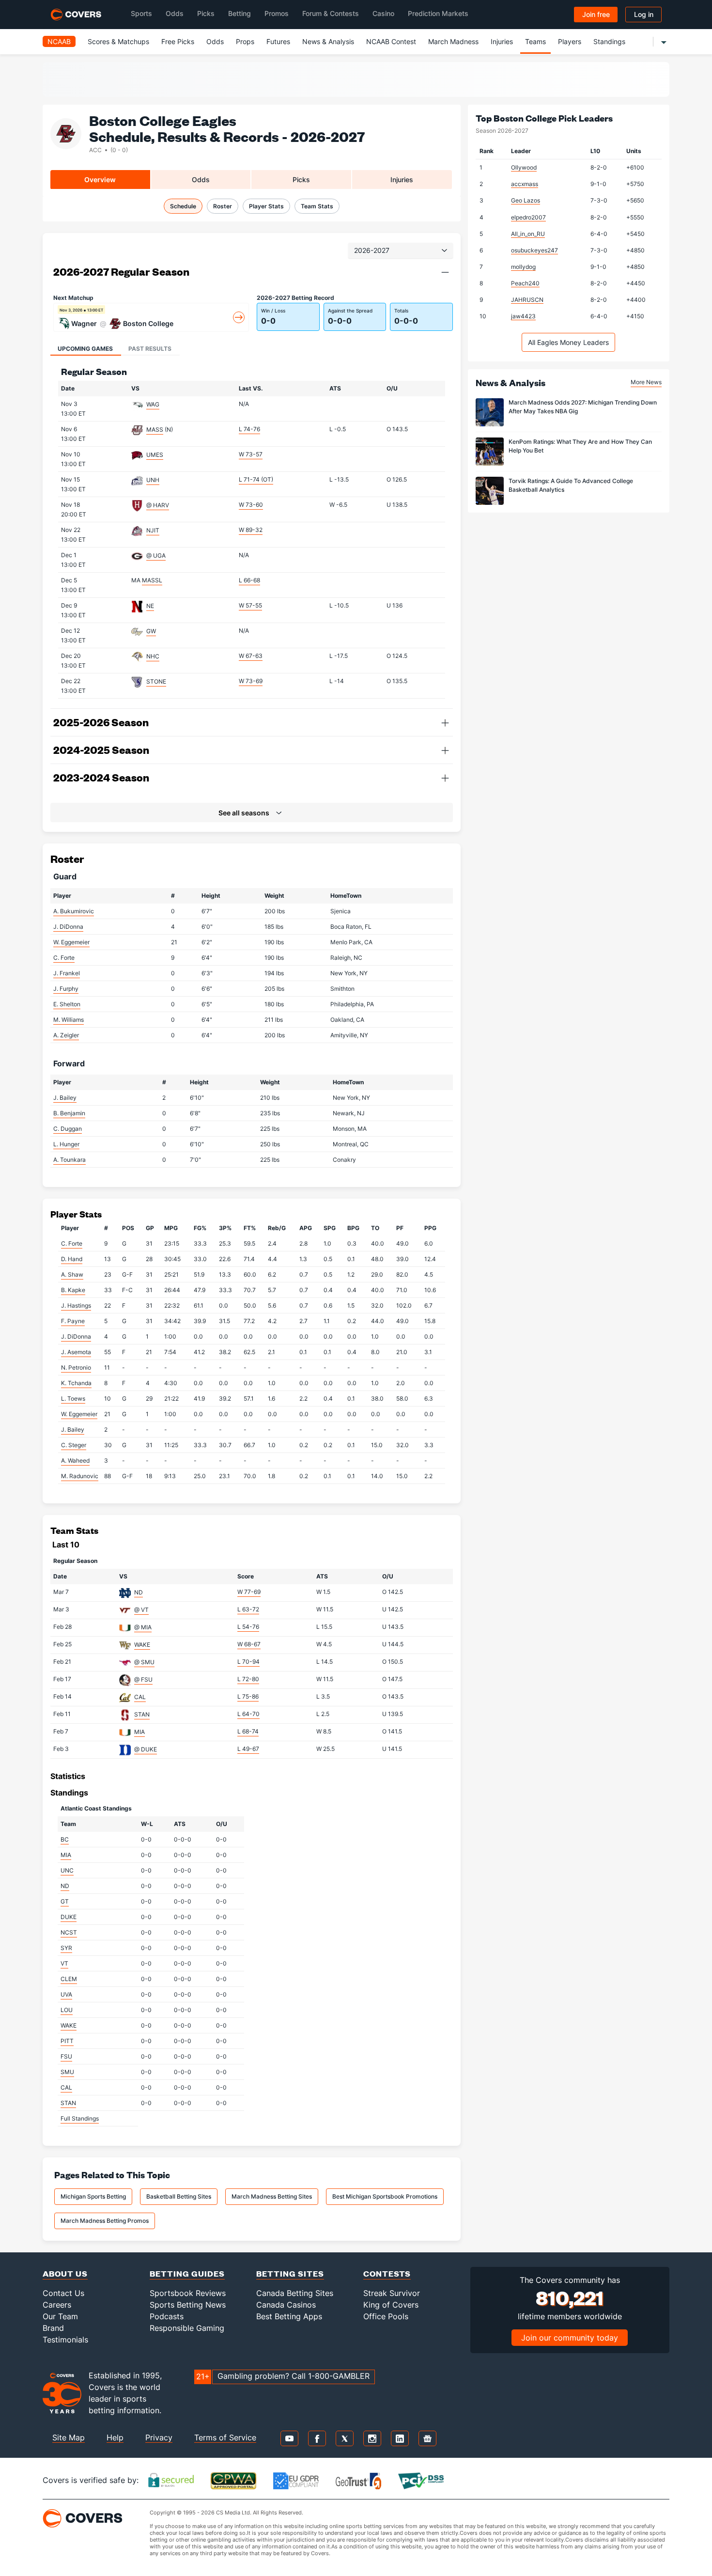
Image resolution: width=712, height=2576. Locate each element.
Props (245, 41)
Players (570, 41)
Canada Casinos (286, 2305)
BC (65, 1839)
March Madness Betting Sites (272, 2196)
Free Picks (178, 41)
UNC (67, 1870)
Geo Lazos (526, 200)
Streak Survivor (392, 2293)
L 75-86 (248, 1696)
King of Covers (391, 2305)
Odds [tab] (201, 180)
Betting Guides (187, 2273)
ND (139, 1592)
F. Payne (73, 1321)
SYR (66, 1948)
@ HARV (158, 505)
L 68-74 (248, 1731)
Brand (53, 2328)
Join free (596, 14)
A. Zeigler (66, 1035)
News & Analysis (328, 41)
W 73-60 (251, 505)
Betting (240, 13)
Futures (278, 41)
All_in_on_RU (528, 234)
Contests (387, 2273)
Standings (609, 41)
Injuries (502, 41)
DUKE (69, 1917)
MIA (139, 1732)
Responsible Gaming (187, 2328)
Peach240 (525, 283)
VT (64, 1963)
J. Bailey (65, 1098)
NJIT (153, 530)
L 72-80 (248, 1679)
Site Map (69, 2437)
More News (646, 382)
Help (115, 2437)
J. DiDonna (68, 927)
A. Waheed (75, 1460)
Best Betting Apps (289, 2316)
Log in (644, 14)
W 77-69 (249, 1592)
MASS (155, 429)
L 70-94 (248, 1662)
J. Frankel (67, 973)
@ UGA (156, 555)
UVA (66, 1994)
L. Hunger (66, 1144)
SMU (67, 2072)
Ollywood (524, 167)
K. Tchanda (76, 1383)
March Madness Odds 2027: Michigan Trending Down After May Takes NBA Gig (583, 407)
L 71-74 (256, 479)
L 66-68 (249, 580)
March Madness (453, 41)
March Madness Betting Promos (105, 2221)
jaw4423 (523, 316)
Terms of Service (225, 2437)
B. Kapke (73, 1290)
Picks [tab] (301, 180)
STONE (156, 681)
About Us (65, 2273)
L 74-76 (249, 429)
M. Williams (69, 1020)
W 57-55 (250, 605)
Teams (535, 41)
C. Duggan (68, 1129)
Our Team (60, 2316)
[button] (445, 272)
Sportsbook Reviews (188, 2293)
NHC (153, 656)
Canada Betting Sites (295, 2293)
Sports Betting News (188, 2305)
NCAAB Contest (391, 41)
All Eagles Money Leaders (568, 342)
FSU (66, 2056)
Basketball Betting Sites (179, 2196)
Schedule (183, 206)
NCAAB (59, 41)
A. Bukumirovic (74, 911)
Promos (277, 13)
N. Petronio (76, 1367)
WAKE (142, 1645)
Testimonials (65, 2340)
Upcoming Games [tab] (85, 349)
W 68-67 (249, 1644)
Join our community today (570, 2338)
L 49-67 (248, 1749)
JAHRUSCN (527, 300)
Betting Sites (290, 2273)
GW (151, 631)
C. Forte (64, 958)
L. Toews (73, 1398)
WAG (153, 404)
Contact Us (63, 2293)
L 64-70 (248, 1714)
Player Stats (266, 206)
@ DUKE (146, 1749)
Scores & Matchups (118, 41)
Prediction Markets (438, 13)
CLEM (69, 1979)
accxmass (525, 184)
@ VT (141, 1610)
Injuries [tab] (402, 180)
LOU (67, 2010)
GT (65, 1901)
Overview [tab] (100, 180)
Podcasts (167, 2316)
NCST (69, 1932)
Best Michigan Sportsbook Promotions (385, 2196)
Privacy (159, 2437)
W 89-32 (251, 530)
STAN (142, 1714)
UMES (155, 455)
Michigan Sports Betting (93, 2196)
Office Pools (386, 2316)
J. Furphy (66, 989)
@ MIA (143, 1627)
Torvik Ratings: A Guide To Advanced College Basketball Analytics (571, 485)
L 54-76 (248, 1627)
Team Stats (317, 206)
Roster (223, 206)
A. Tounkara (70, 1160)
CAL (140, 1697)
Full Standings (80, 2118)
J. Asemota (76, 1352)
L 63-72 (248, 1609)
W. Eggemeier (71, 942)
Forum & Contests (331, 13)
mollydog (523, 267)
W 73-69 (251, 681)
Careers (57, 2305)
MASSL (152, 580)
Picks (206, 13)
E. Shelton (67, 1004)
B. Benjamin (69, 1113)
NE (150, 606)
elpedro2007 (528, 217)
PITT (67, 2041)
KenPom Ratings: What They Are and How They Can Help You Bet (580, 446)
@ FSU (143, 1679)
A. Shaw (72, 1274)
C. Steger (74, 1445)
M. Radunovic (80, 1476)
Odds (175, 13)
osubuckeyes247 (534, 250)
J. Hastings (76, 1305)
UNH (153, 480)
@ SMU (144, 1662)
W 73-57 (251, 454)
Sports (141, 13)
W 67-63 (251, 656)
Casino (383, 13)
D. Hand (72, 1259)
